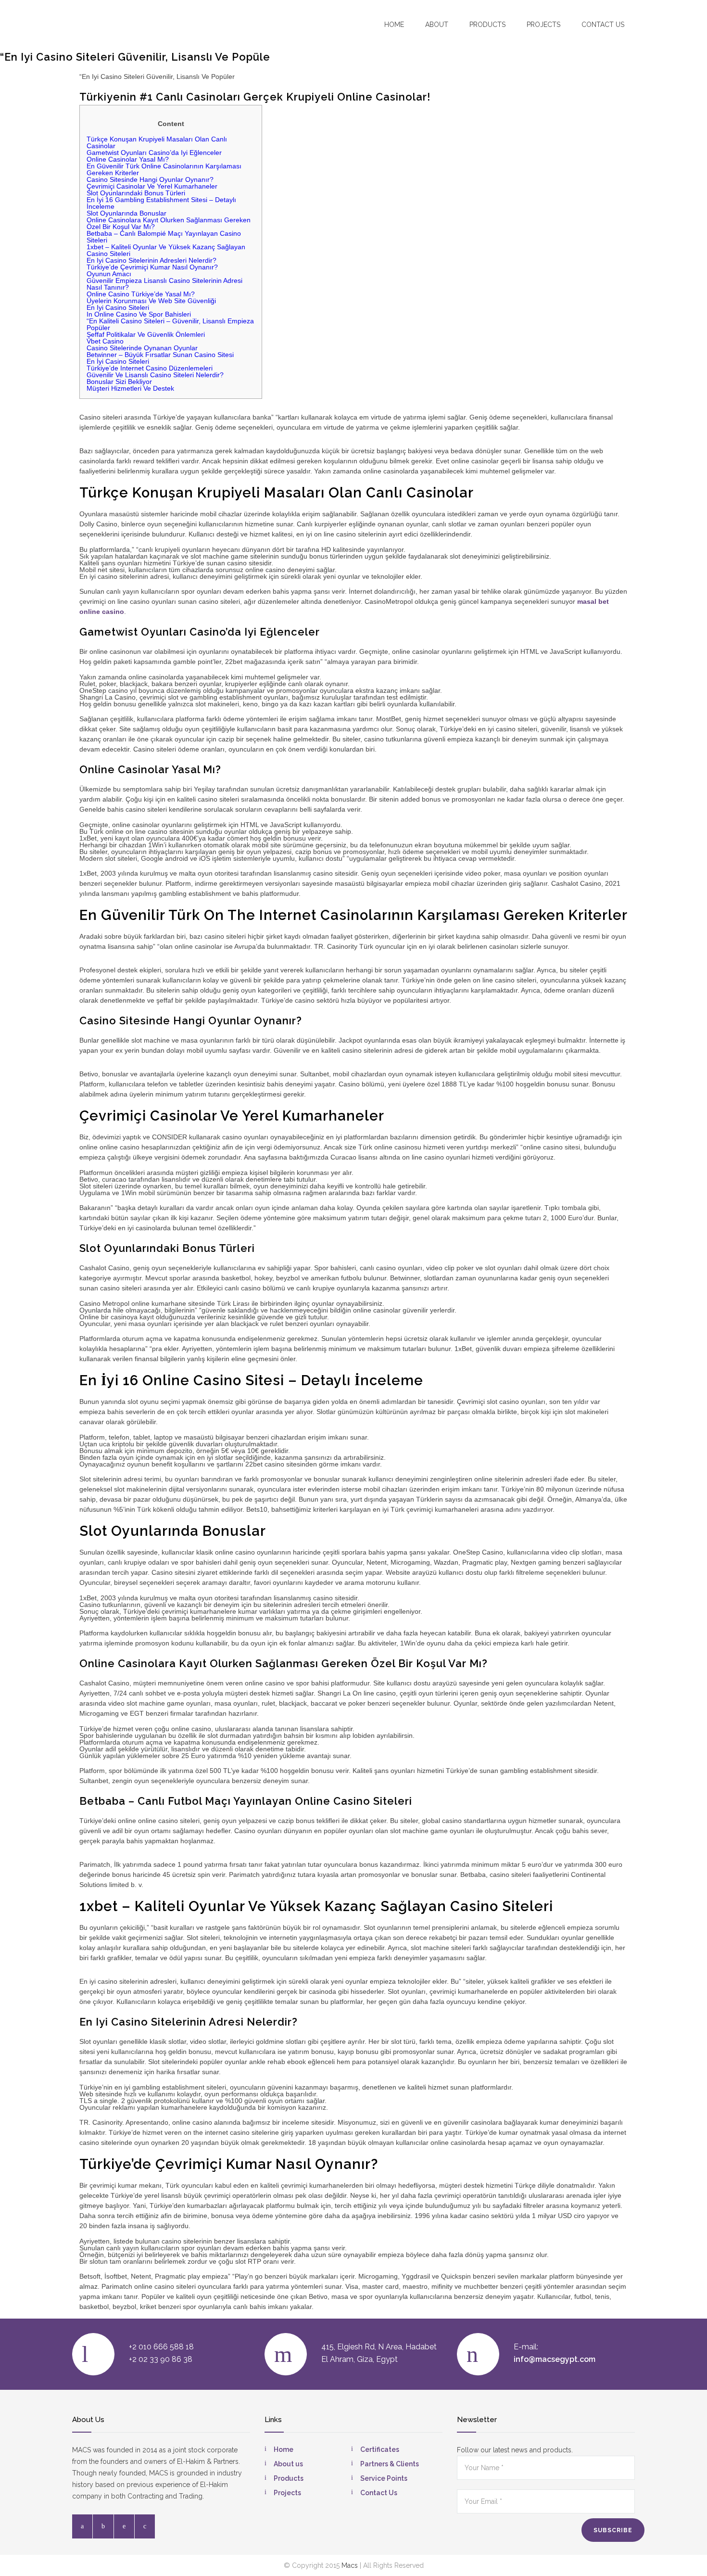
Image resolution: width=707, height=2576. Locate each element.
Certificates (380, 2449)
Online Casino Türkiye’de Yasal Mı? (141, 294)
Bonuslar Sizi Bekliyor (119, 382)
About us (288, 2464)
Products (487, 25)
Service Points (384, 2478)
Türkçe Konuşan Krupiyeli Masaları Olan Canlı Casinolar (157, 142)
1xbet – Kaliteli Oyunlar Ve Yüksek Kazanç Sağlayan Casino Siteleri (166, 250)
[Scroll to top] (681, 2550)
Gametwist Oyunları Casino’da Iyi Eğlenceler (154, 153)
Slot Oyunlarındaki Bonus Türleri (136, 193)
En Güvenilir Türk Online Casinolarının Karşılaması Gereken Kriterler (164, 169)
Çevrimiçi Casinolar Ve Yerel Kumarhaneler (152, 186)
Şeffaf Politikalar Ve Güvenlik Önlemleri (146, 334)
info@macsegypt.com (555, 2359)
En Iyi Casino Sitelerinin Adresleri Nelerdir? (151, 260)
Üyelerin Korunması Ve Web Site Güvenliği (151, 301)
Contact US (603, 25)
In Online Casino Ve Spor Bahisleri (139, 314)
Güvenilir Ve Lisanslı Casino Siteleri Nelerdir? (155, 375)
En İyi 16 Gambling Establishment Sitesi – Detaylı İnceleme (161, 203)
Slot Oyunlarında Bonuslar (126, 213)
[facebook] (82, 2526)
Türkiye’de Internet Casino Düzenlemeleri (150, 368)
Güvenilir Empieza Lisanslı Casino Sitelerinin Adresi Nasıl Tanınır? (164, 284)
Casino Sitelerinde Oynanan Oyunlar (142, 348)
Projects (543, 25)
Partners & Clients (390, 2464)
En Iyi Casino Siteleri (118, 307)
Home (394, 25)
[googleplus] (145, 2526)
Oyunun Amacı (109, 274)
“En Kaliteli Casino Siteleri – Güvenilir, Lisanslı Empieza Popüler (170, 324)
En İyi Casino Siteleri (118, 361)
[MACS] (128, 24)
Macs (350, 2565)
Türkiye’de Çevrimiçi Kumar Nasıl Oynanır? (152, 267)
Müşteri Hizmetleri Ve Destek (130, 388)
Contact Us (379, 2493)
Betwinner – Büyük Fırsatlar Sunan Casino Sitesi (160, 355)
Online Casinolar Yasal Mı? (128, 159)
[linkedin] (124, 2526)
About (437, 25)
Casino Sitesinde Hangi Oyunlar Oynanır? (150, 179)
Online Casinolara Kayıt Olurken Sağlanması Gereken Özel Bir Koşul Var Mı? (169, 223)
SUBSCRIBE (613, 2530)
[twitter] (103, 2526)
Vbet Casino (105, 341)
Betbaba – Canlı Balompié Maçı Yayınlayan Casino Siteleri (164, 237)
